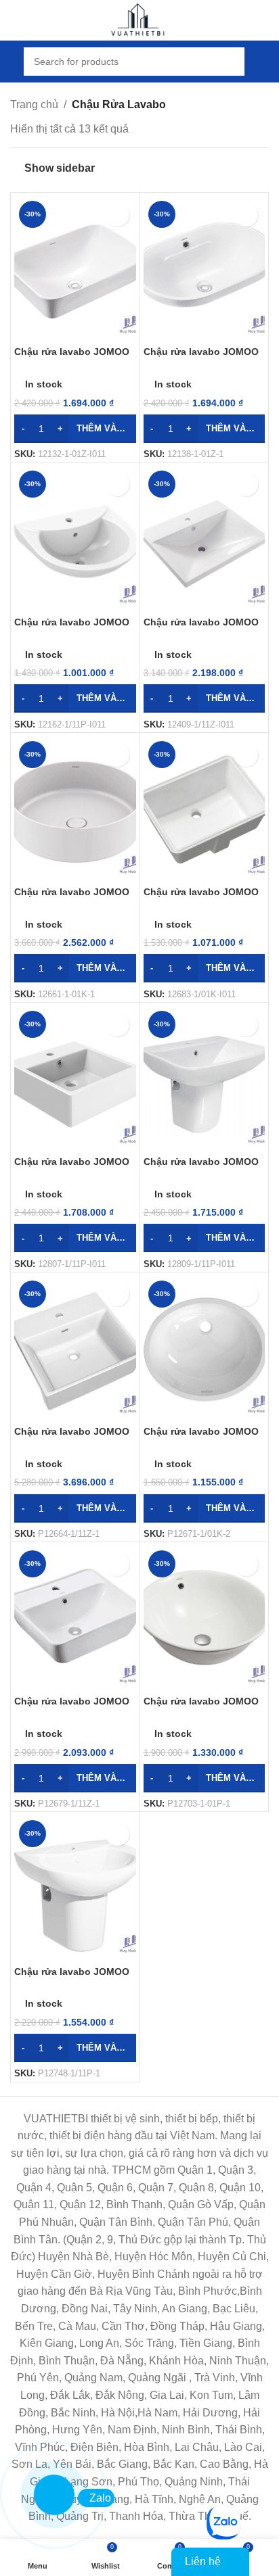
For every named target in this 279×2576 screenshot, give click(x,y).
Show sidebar (60, 168)
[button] (75, 429)
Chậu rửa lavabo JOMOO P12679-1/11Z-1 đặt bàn (72, 1707)
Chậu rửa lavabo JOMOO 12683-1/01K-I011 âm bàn (201, 898)
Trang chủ (34, 104)
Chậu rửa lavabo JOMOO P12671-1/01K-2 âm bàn (201, 1437)
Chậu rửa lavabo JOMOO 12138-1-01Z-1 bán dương (203, 357)
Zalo (100, 2498)
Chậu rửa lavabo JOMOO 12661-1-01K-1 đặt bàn (72, 898)
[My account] (263, 62)
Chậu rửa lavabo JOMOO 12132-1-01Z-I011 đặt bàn (72, 357)
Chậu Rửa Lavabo (119, 104)
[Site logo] (139, 19)
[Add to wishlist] (117, 215)
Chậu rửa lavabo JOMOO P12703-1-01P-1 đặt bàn (201, 1707)
